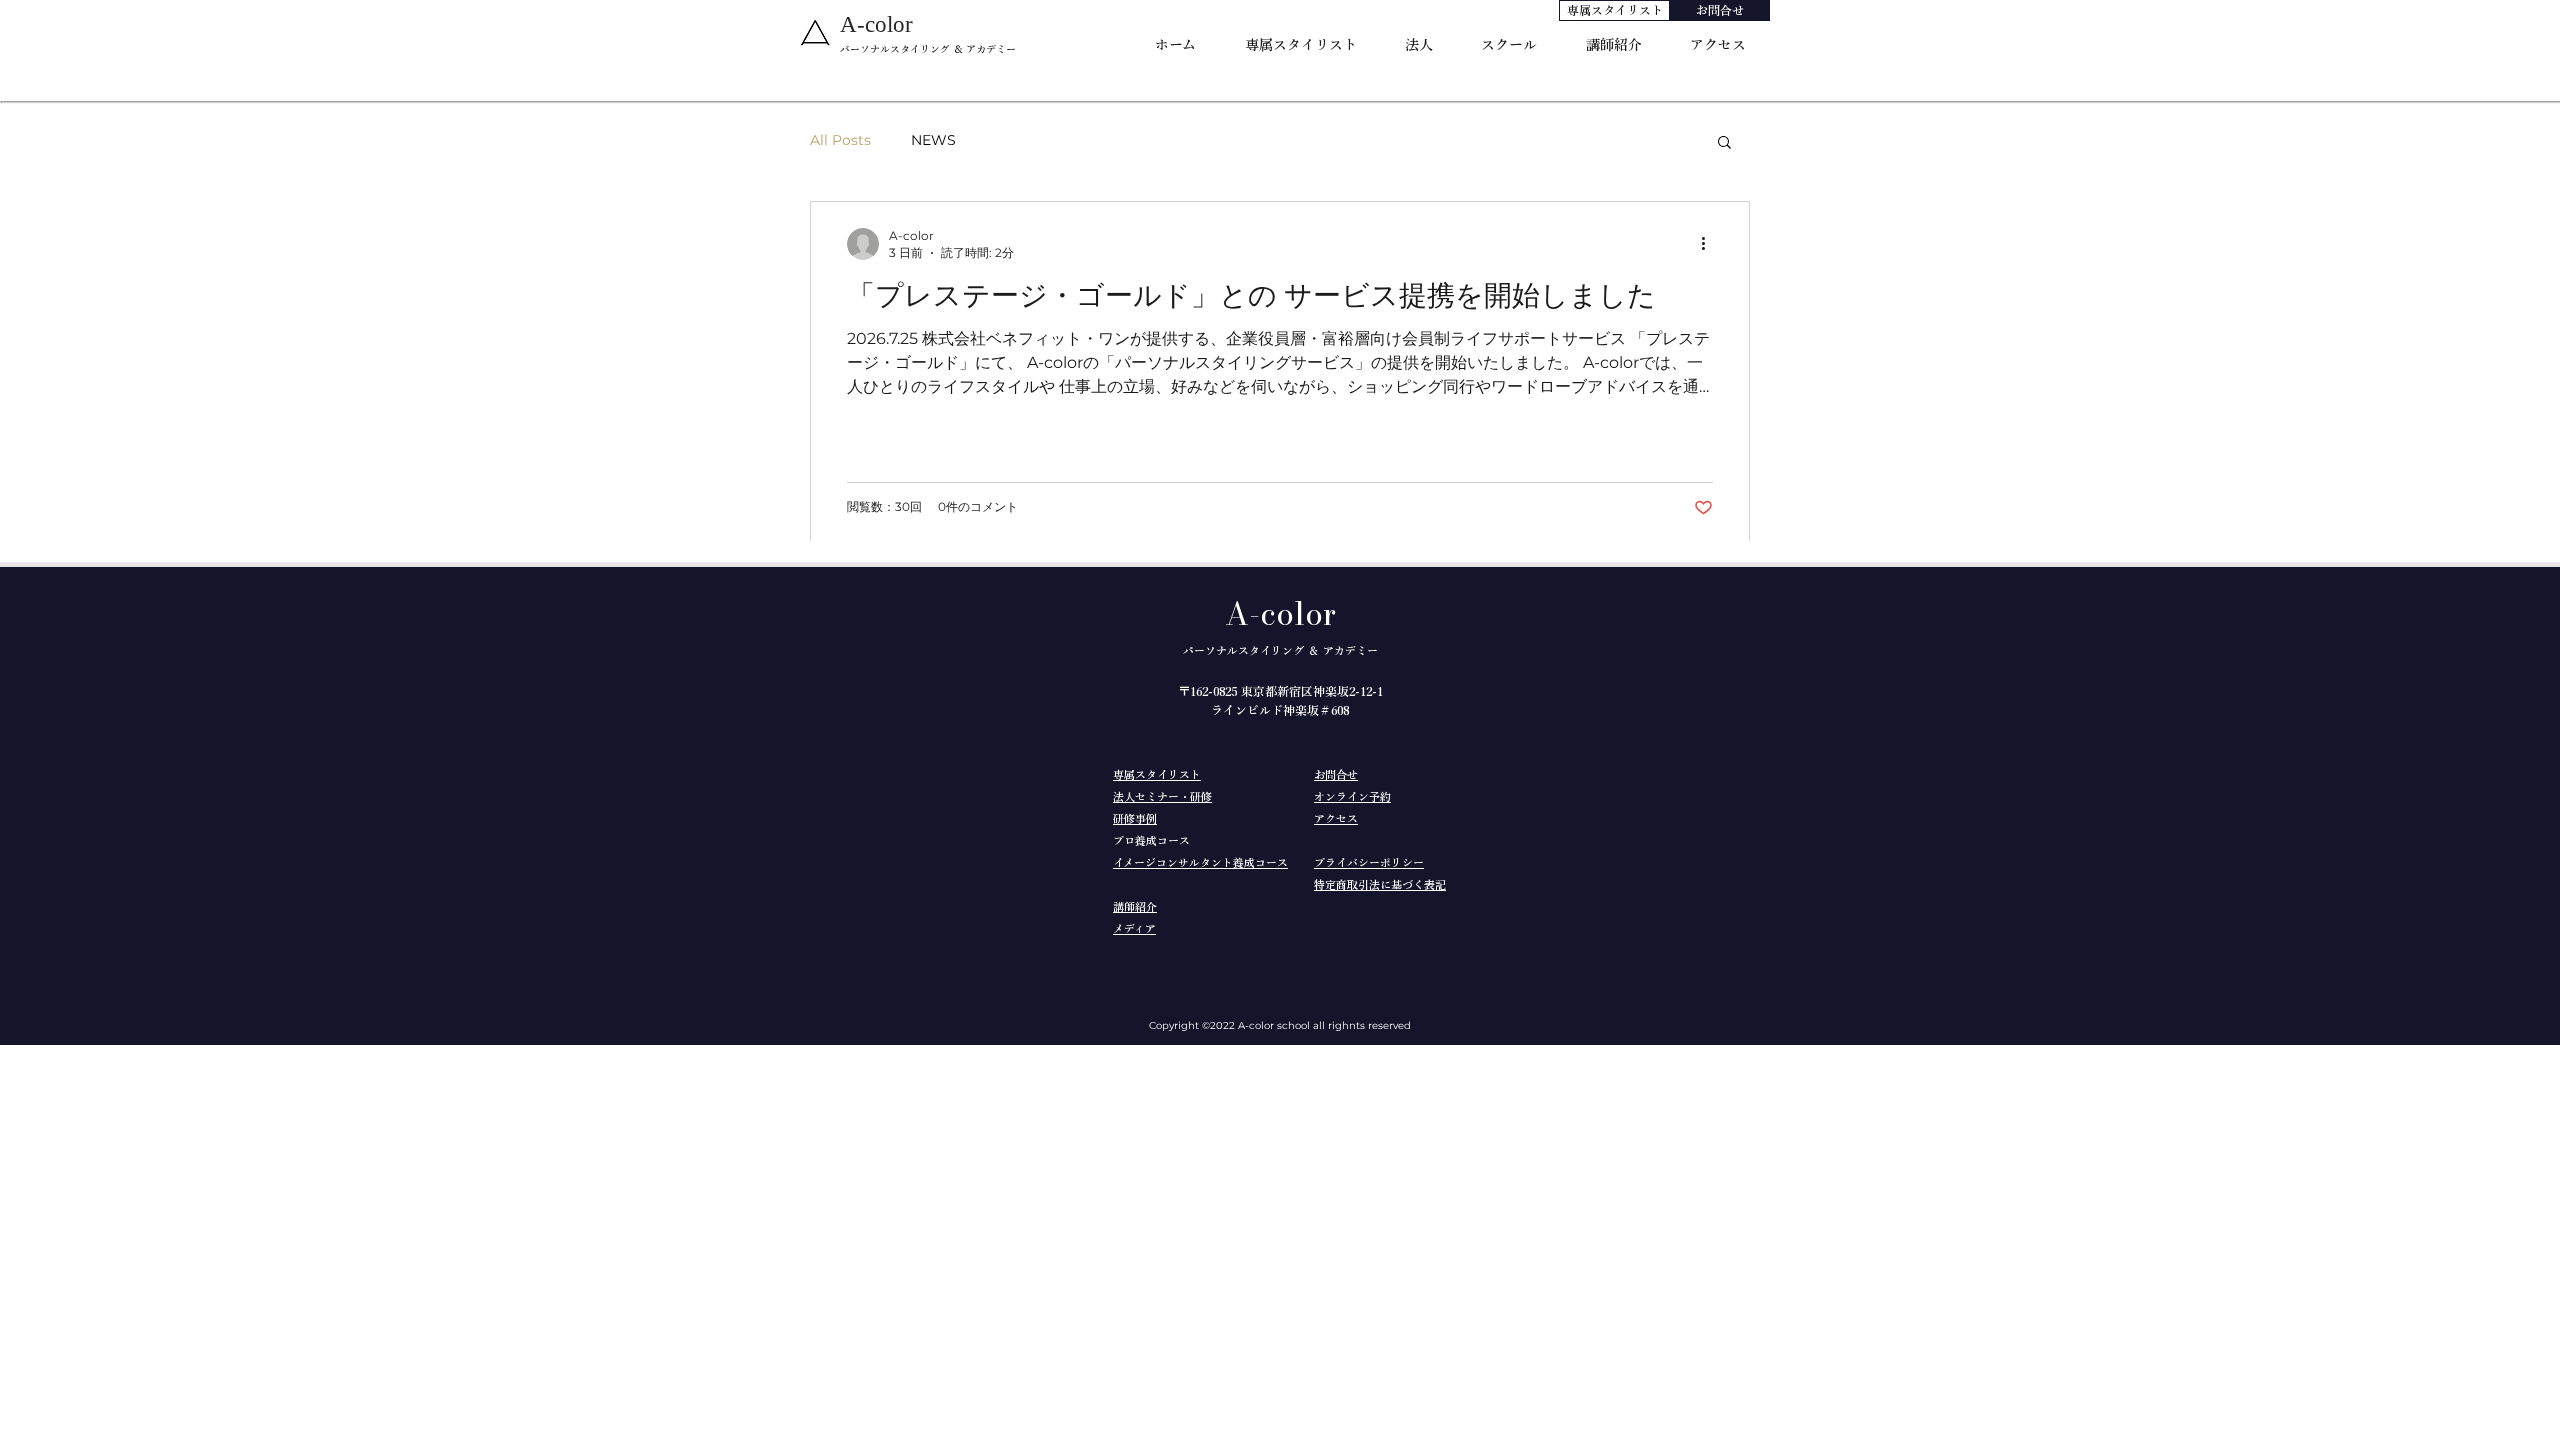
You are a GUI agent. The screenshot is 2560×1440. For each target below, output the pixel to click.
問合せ (1341, 774)
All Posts (840, 140)
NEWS (933, 140)
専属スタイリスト (1157, 774)
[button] (1724, 143)
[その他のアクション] (1710, 244)
